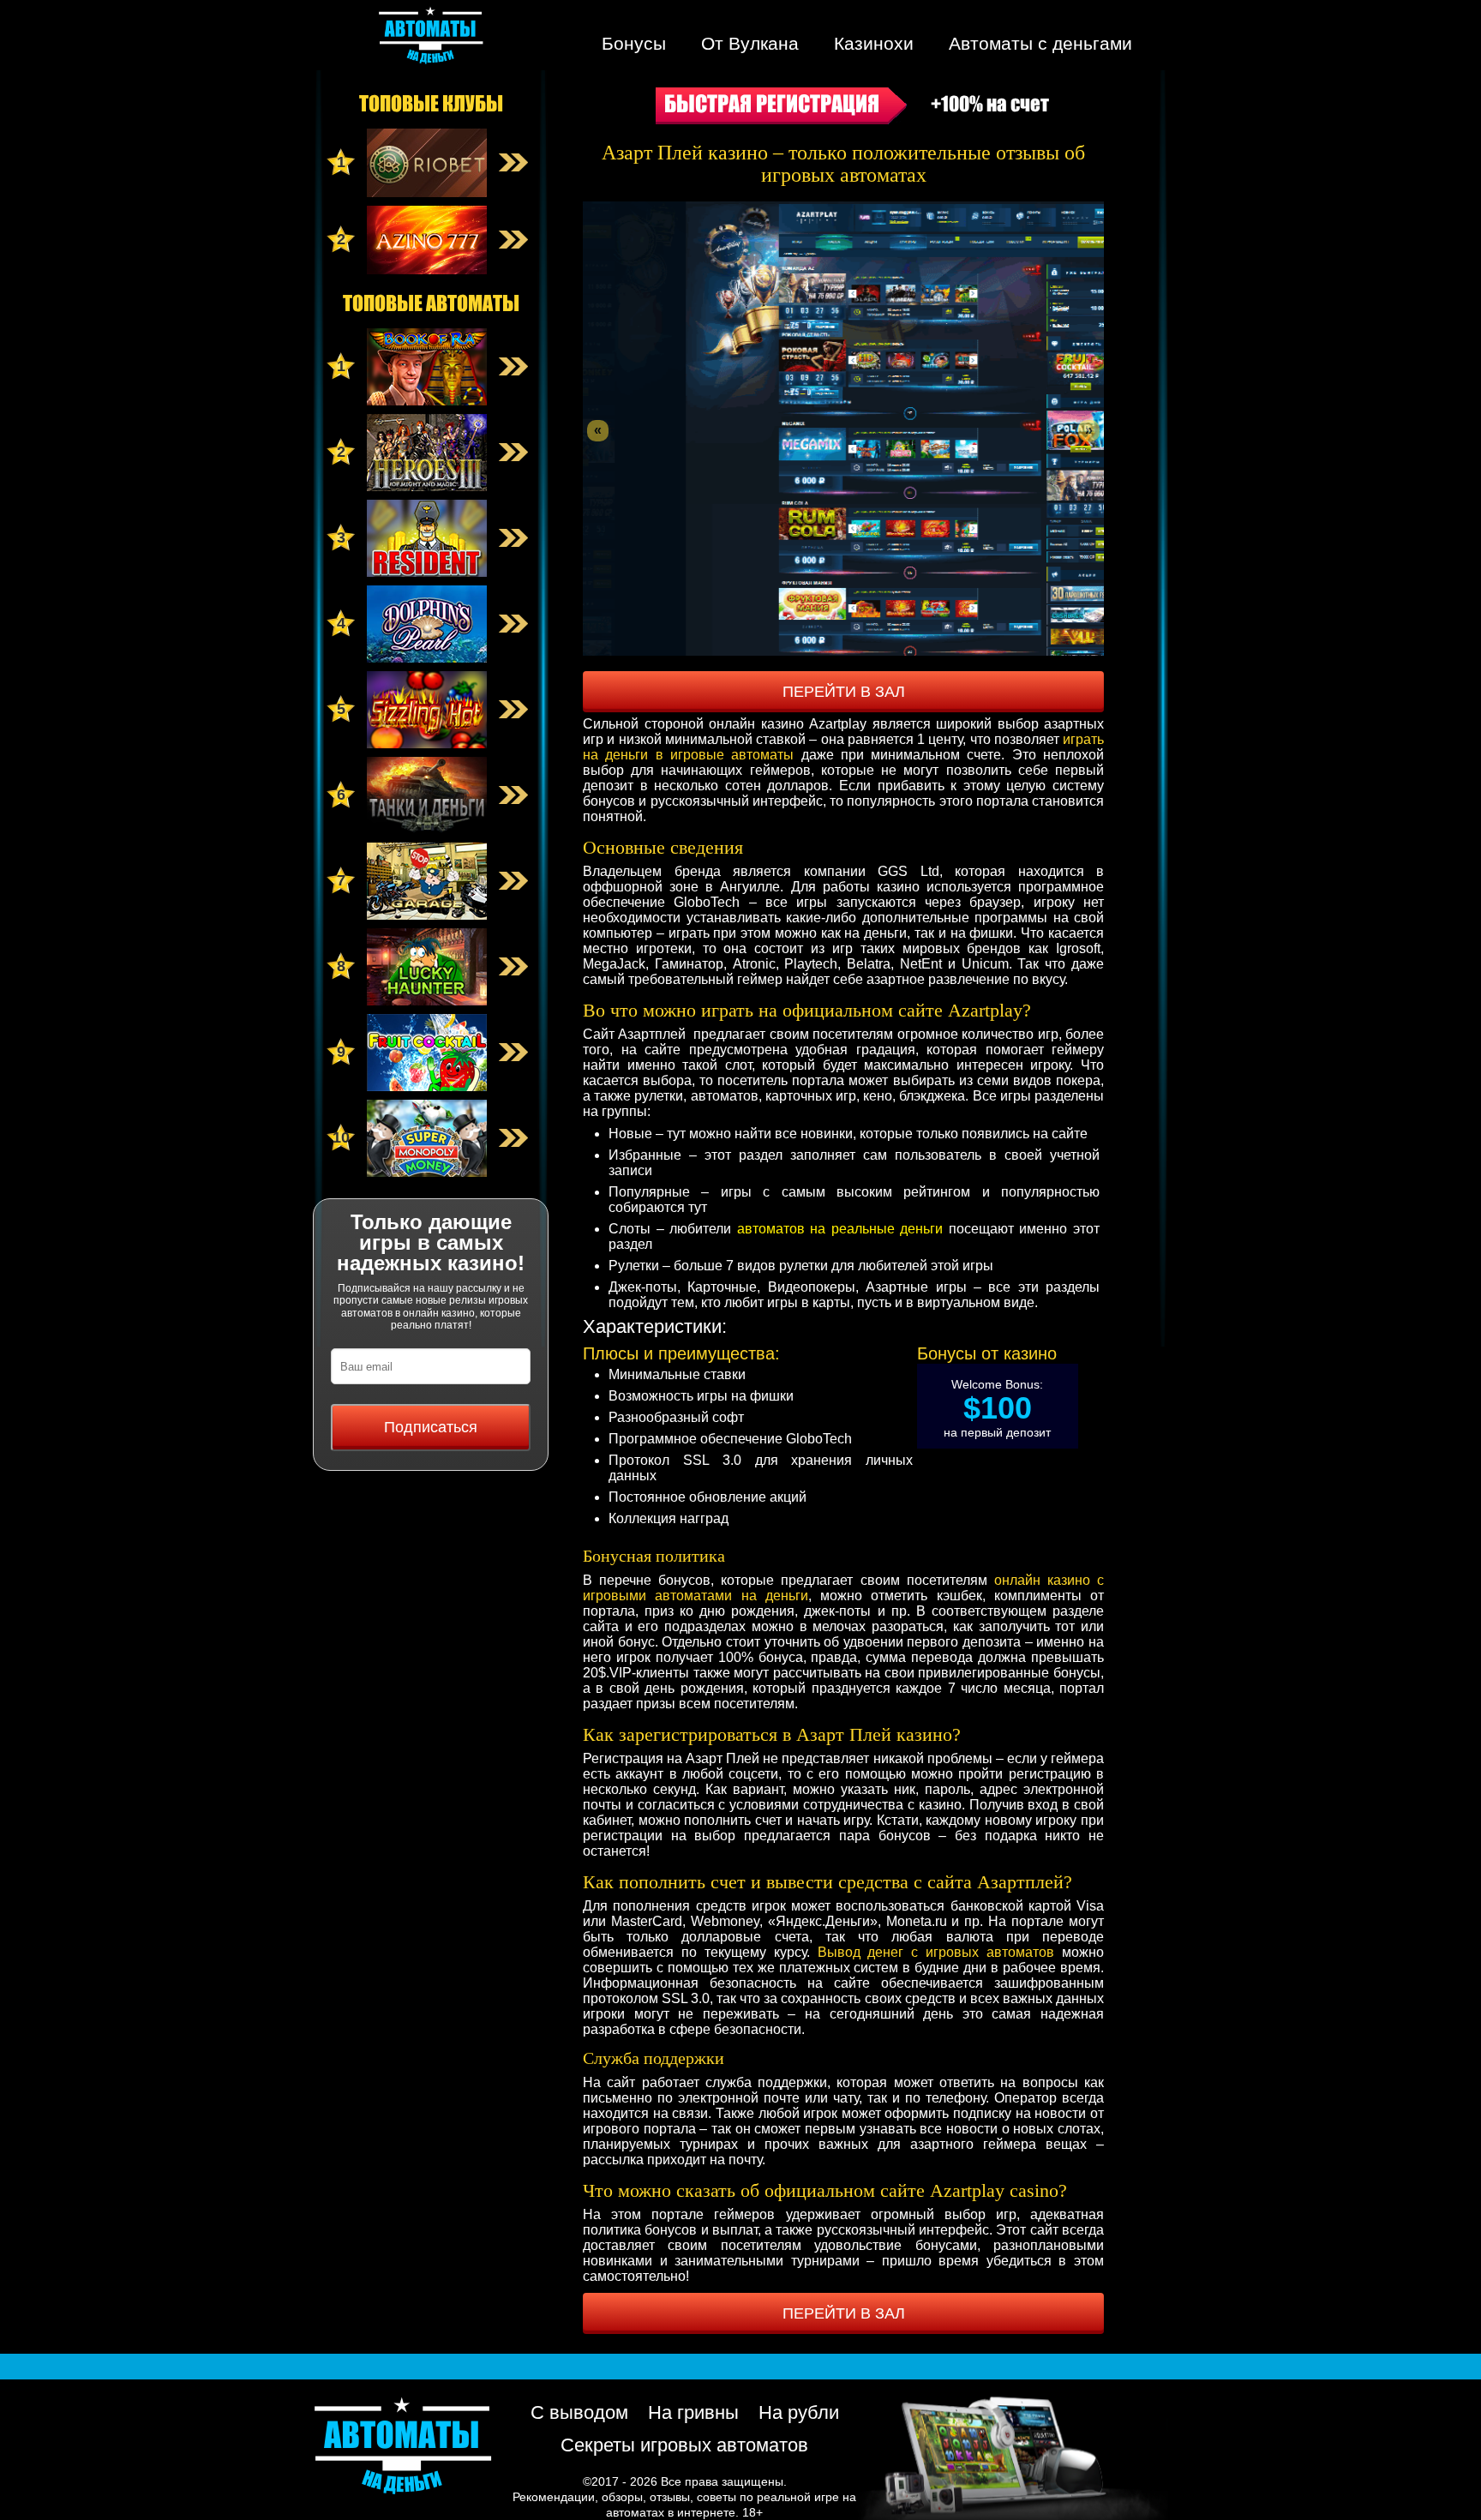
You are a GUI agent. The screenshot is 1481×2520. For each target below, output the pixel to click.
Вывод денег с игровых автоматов (936, 1952)
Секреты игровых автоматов (684, 2445)
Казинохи (874, 43)
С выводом (579, 2412)
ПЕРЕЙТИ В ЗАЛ (844, 692)
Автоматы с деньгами (1040, 43)
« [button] (598, 430)
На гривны (693, 2412)
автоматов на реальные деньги (840, 1229)
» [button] (1089, 430)
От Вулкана (750, 43)
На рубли (799, 2412)
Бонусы (634, 43)
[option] (843, 429)
